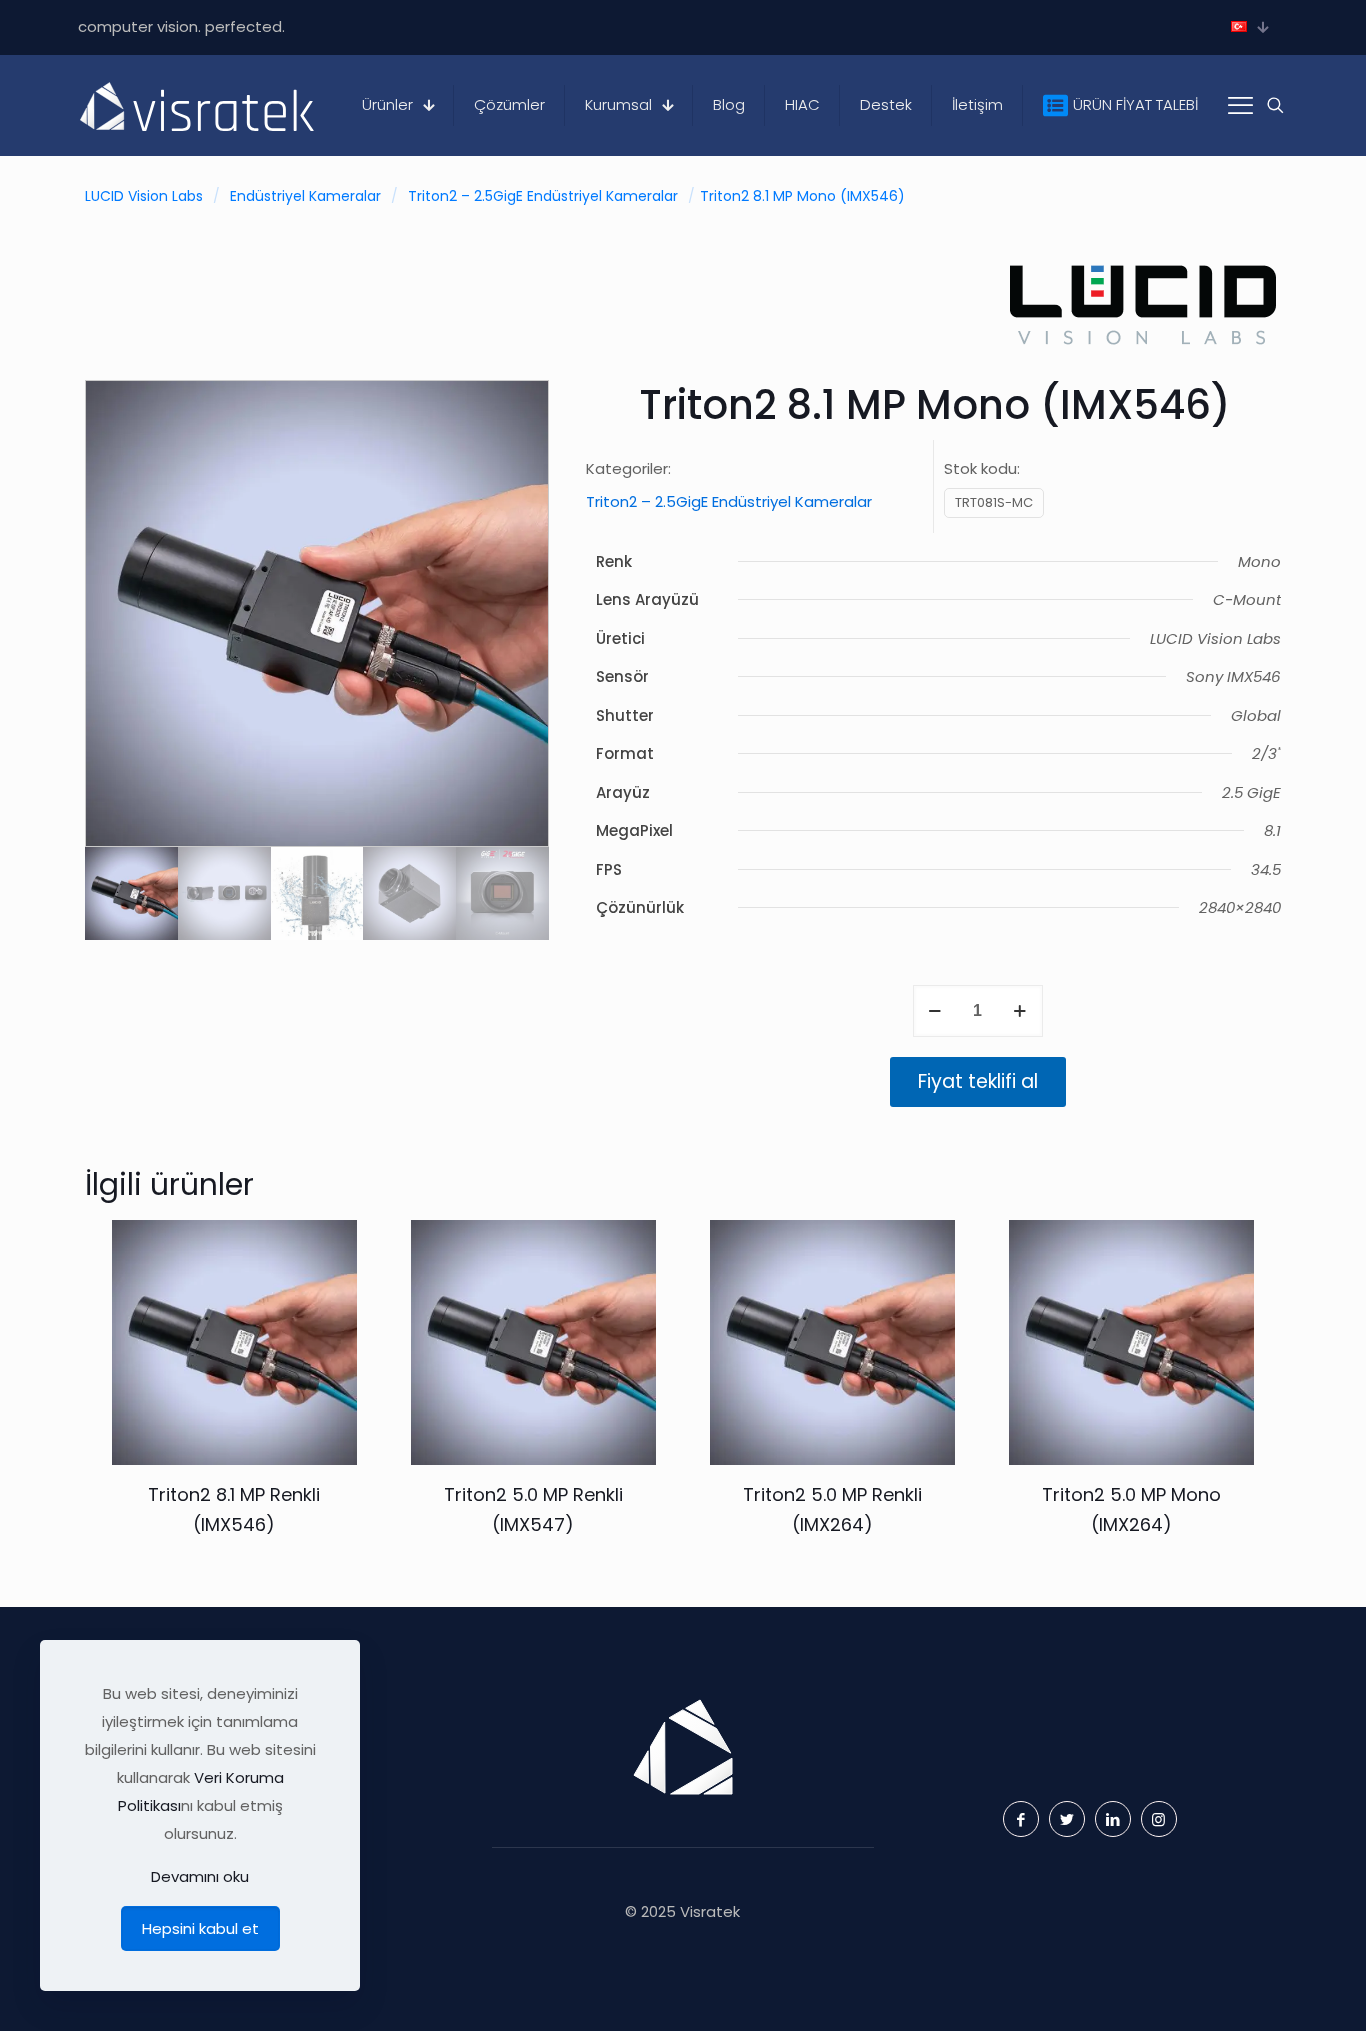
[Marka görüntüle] (1143, 350)
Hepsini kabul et (200, 1928)
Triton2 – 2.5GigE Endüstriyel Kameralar (543, 196)
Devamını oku (200, 1876)
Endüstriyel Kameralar (305, 196)
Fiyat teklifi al (978, 1081)
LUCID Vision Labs (144, 196)
